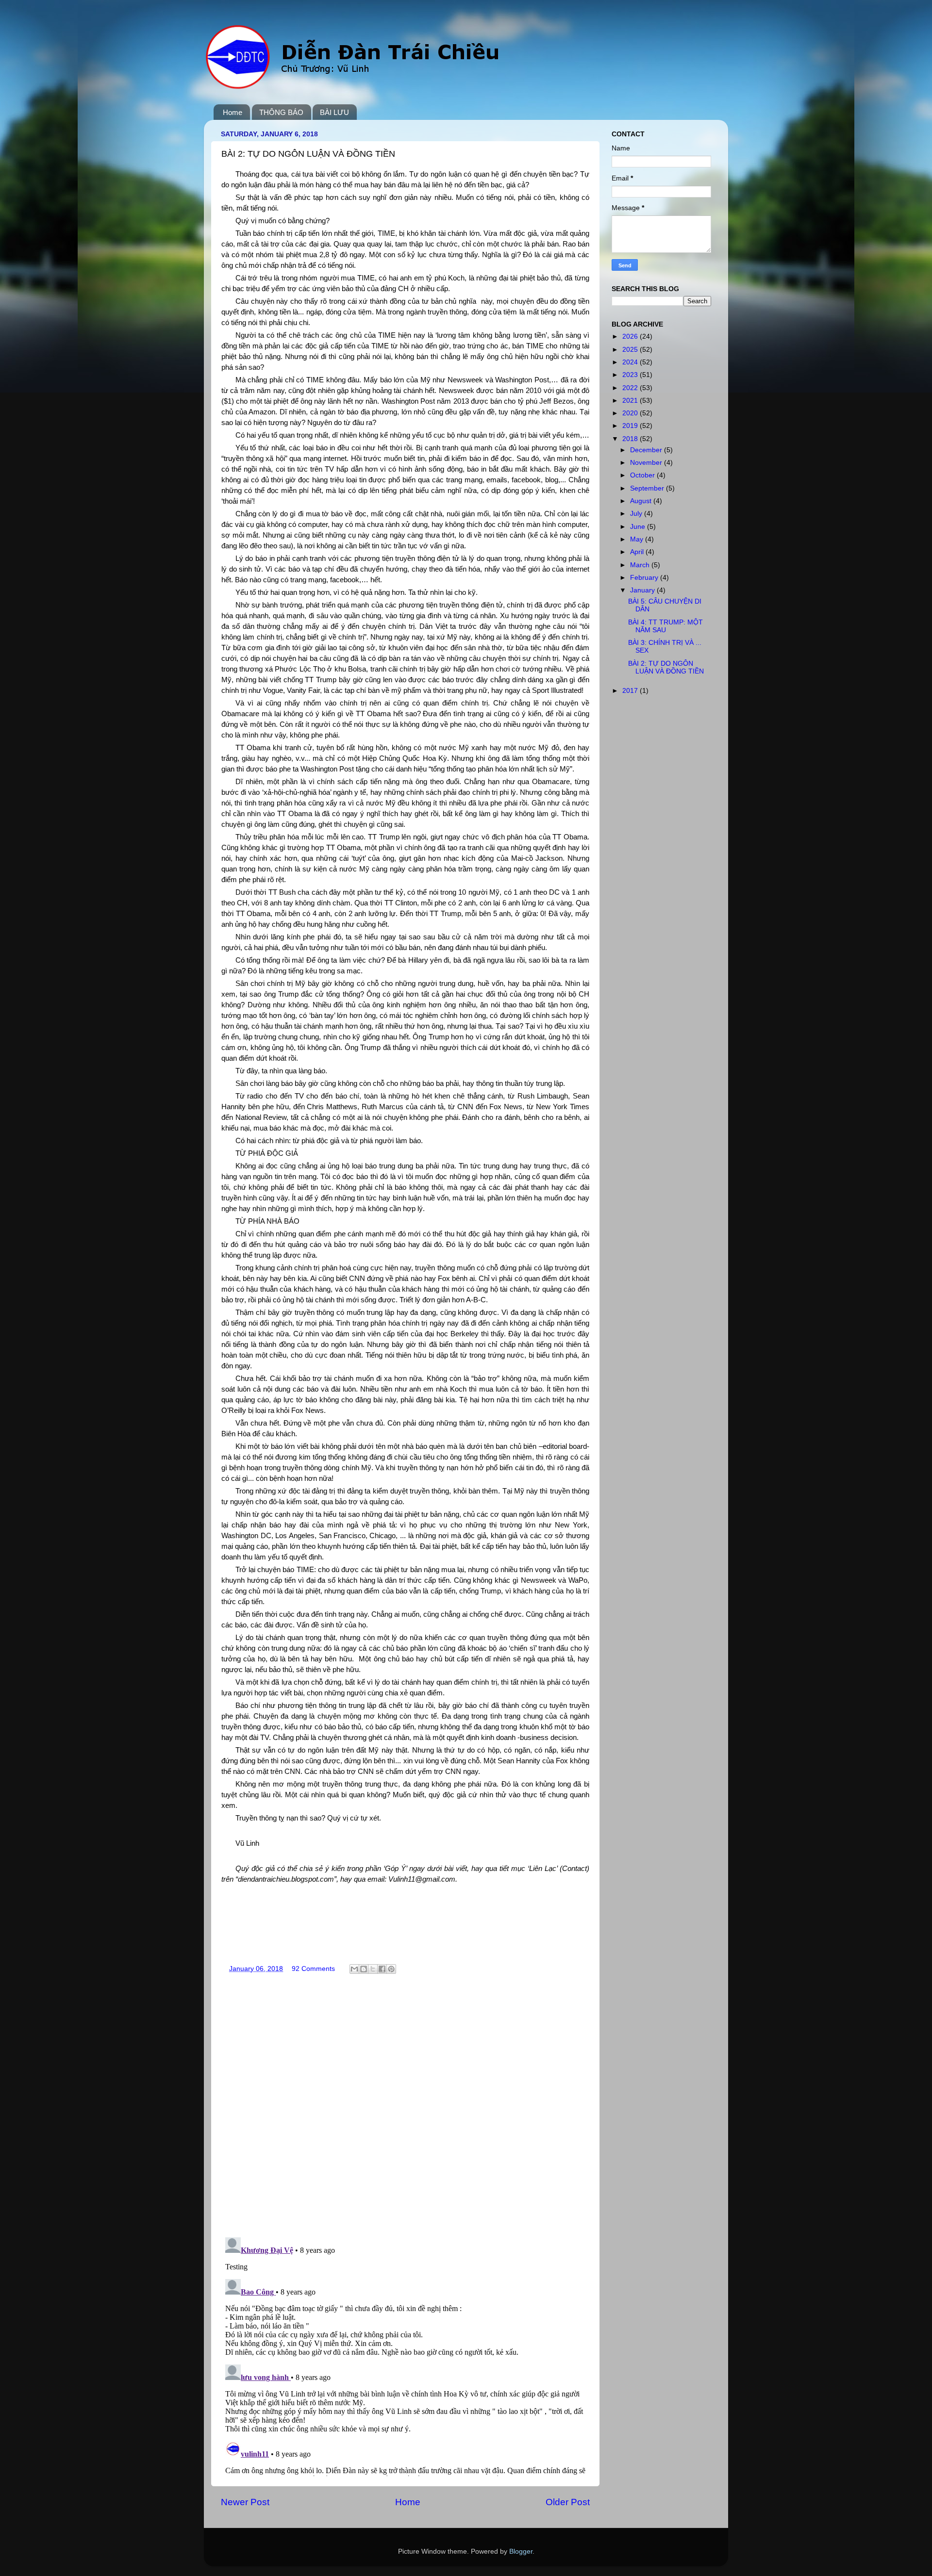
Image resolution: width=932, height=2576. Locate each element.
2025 (631, 350)
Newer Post (245, 2502)
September (648, 488)
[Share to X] (373, 1969)
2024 (631, 362)
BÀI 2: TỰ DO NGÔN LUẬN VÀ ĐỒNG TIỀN (666, 667)
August (642, 501)
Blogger (521, 2551)
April (638, 552)
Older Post (568, 2502)
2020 (631, 413)
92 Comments (313, 1969)
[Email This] (354, 1969)
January (643, 590)
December (647, 450)
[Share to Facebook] (382, 1969)
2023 (631, 375)
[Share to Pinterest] (391, 1969)
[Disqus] (405, 2103)
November (647, 463)
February (645, 578)
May (638, 539)
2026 (631, 336)
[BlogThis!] (364, 1969)
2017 (631, 691)
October (643, 475)
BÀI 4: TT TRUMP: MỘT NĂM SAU (666, 626)
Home (233, 112)
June (639, 527)
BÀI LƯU (334, 112)
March (641, 565)
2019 (631, 426)
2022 (631, 388)
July (637, 514)
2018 (631, 439)
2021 (631, 401)
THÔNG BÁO (281, 112)
